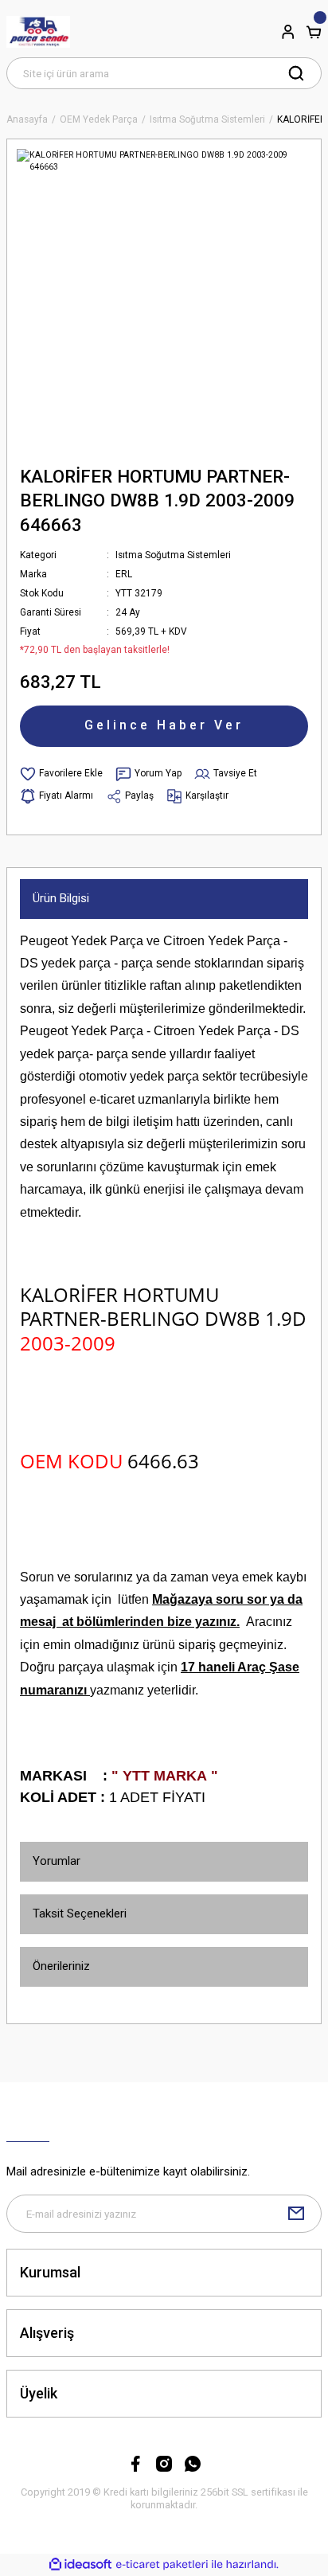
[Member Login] (288, 32)
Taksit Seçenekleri (80, 1913)
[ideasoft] (80, 2565)
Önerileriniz (61, 1966)
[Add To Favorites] (61, 774)
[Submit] (296, 2214)
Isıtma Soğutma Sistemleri (173, 555)
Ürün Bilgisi (61, 898)
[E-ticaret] (162, 2564)
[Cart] (314, 32)
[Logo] (38, 32)
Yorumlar (57, 1861)
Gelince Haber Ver (164, 725)
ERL (124, 574)
